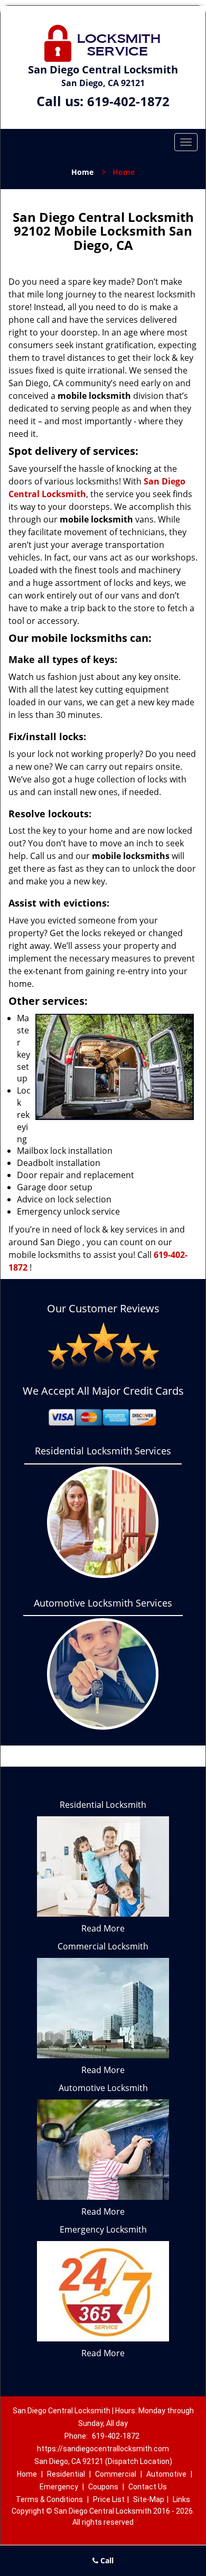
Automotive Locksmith (103, 2088)
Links (181, 2499)
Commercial (116, 2474)
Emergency (59, 2487)
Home (82, 172)
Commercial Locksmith (103, 1946)
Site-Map (149, 2499)
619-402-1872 (128, 101)
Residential (66, 2474)
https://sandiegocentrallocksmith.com (103, 2449)
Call (106, 2560)
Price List (109, 2499)
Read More (103, 1928)
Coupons (103, 2487)
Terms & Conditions (49, 2499)
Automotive (166, 2474)
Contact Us (148, 2487)
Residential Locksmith (103, 1805)
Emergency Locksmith (103, 2229)
